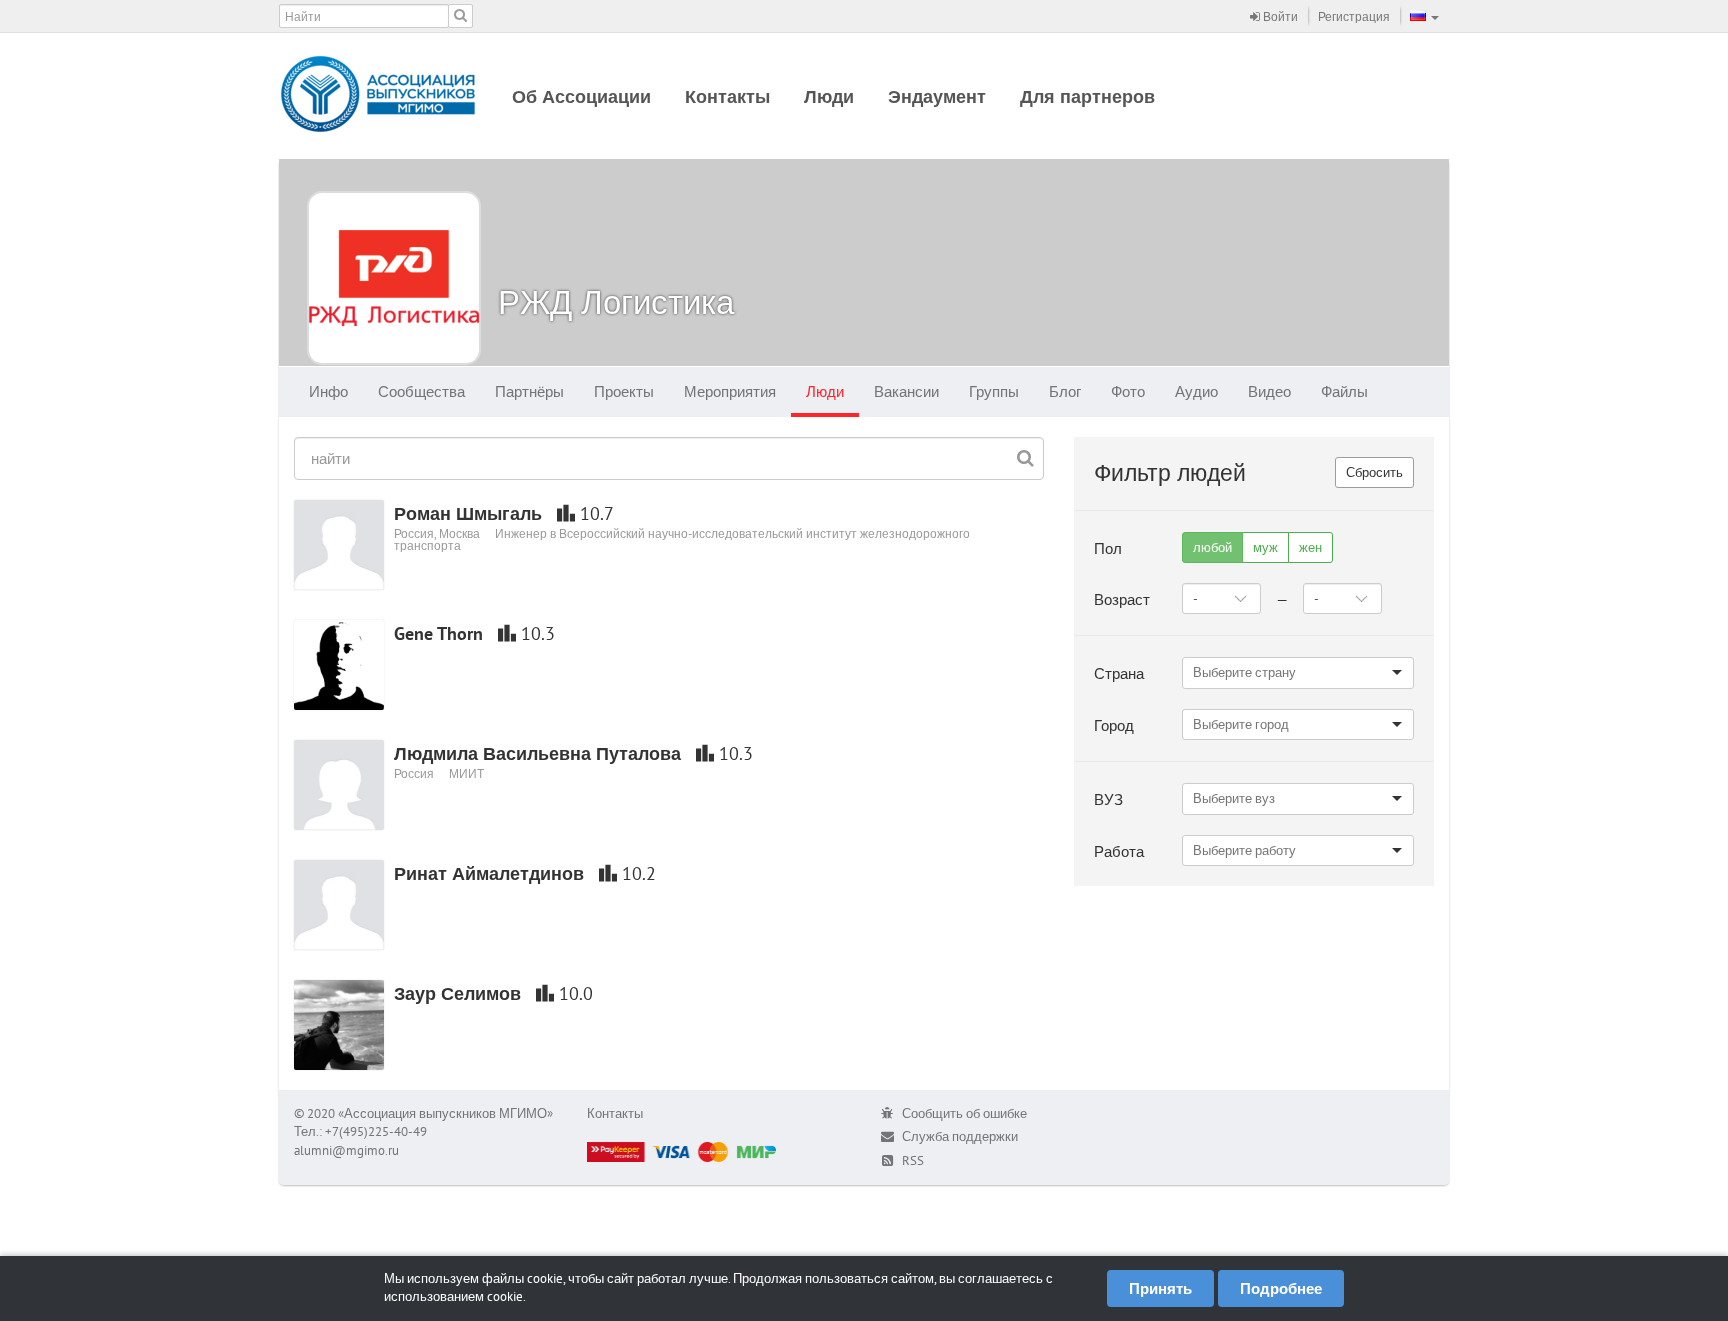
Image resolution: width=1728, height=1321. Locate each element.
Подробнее (1281, 1288)
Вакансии (906, 391)
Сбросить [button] (1374, 472)
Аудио (1196, 391)
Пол (1108, 548)
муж (1265, 547)
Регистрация (1354, 16)
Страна (1119, 673)
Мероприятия (730, 391)
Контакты (727, 96)
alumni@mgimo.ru (346, 1150)
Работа (1119, 851)
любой (1212, 547)
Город (1114, 725)
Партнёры (529, 391)
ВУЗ (1108, 799)
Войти (1279, 16)
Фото (1128, 391)
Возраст (1122, 599)
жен (1310, 547)
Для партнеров (1087, 96)
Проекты (624, 391)
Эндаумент (937, 96)
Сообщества (421, 391)
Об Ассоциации (581, 96)
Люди (829, 96)
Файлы (1344, 391)
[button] (1424, 16)
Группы (994, 391)
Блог (1065, 391)
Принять (1160, 1288)
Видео (1269, 391)
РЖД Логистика (616, 301)
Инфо (328, 391)
